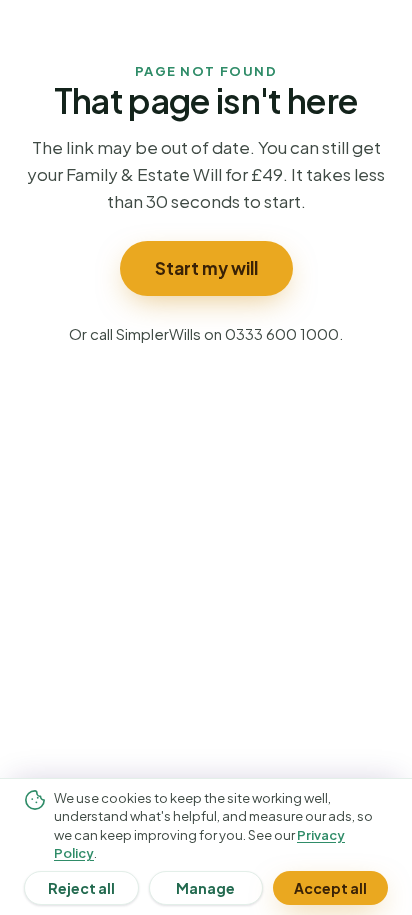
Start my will (206, 268)
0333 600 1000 (282, 333)
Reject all (81, 888)
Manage (205, 888)
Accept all (330, 888)
